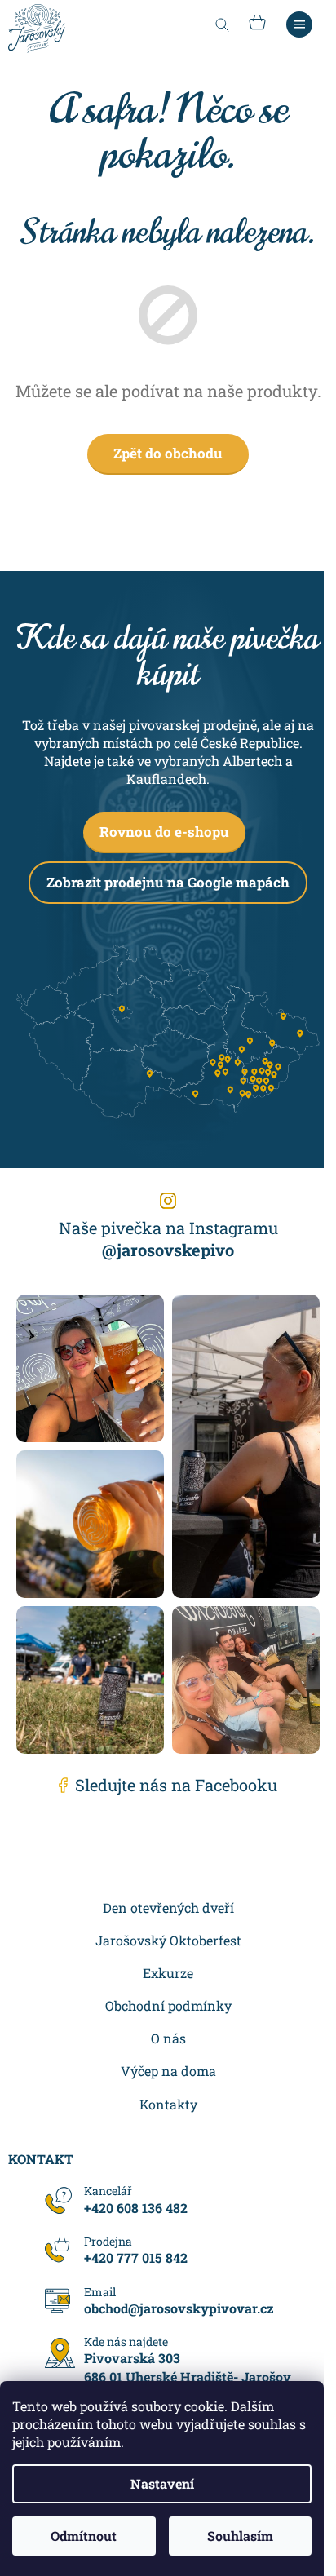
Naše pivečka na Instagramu (168, 1239)
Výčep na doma (168, 2071)
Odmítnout (84, 2536)
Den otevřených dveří (168, 1908)
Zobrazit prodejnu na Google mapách (168, 882)
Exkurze (168, 1973)
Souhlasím (240, 2536)
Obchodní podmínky (168, 2005)
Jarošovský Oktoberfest (168, 1940)
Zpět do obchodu (168, 453)
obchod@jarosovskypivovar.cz (179, 2308)
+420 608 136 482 (136, 2207)
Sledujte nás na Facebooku (176, 1785)
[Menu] (299, 24)
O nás (168, 2038)
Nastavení (162, 2483)
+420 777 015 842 (136, 2257)
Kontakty (168, 2104)
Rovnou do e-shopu (164, 832)
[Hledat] (222, 24)
